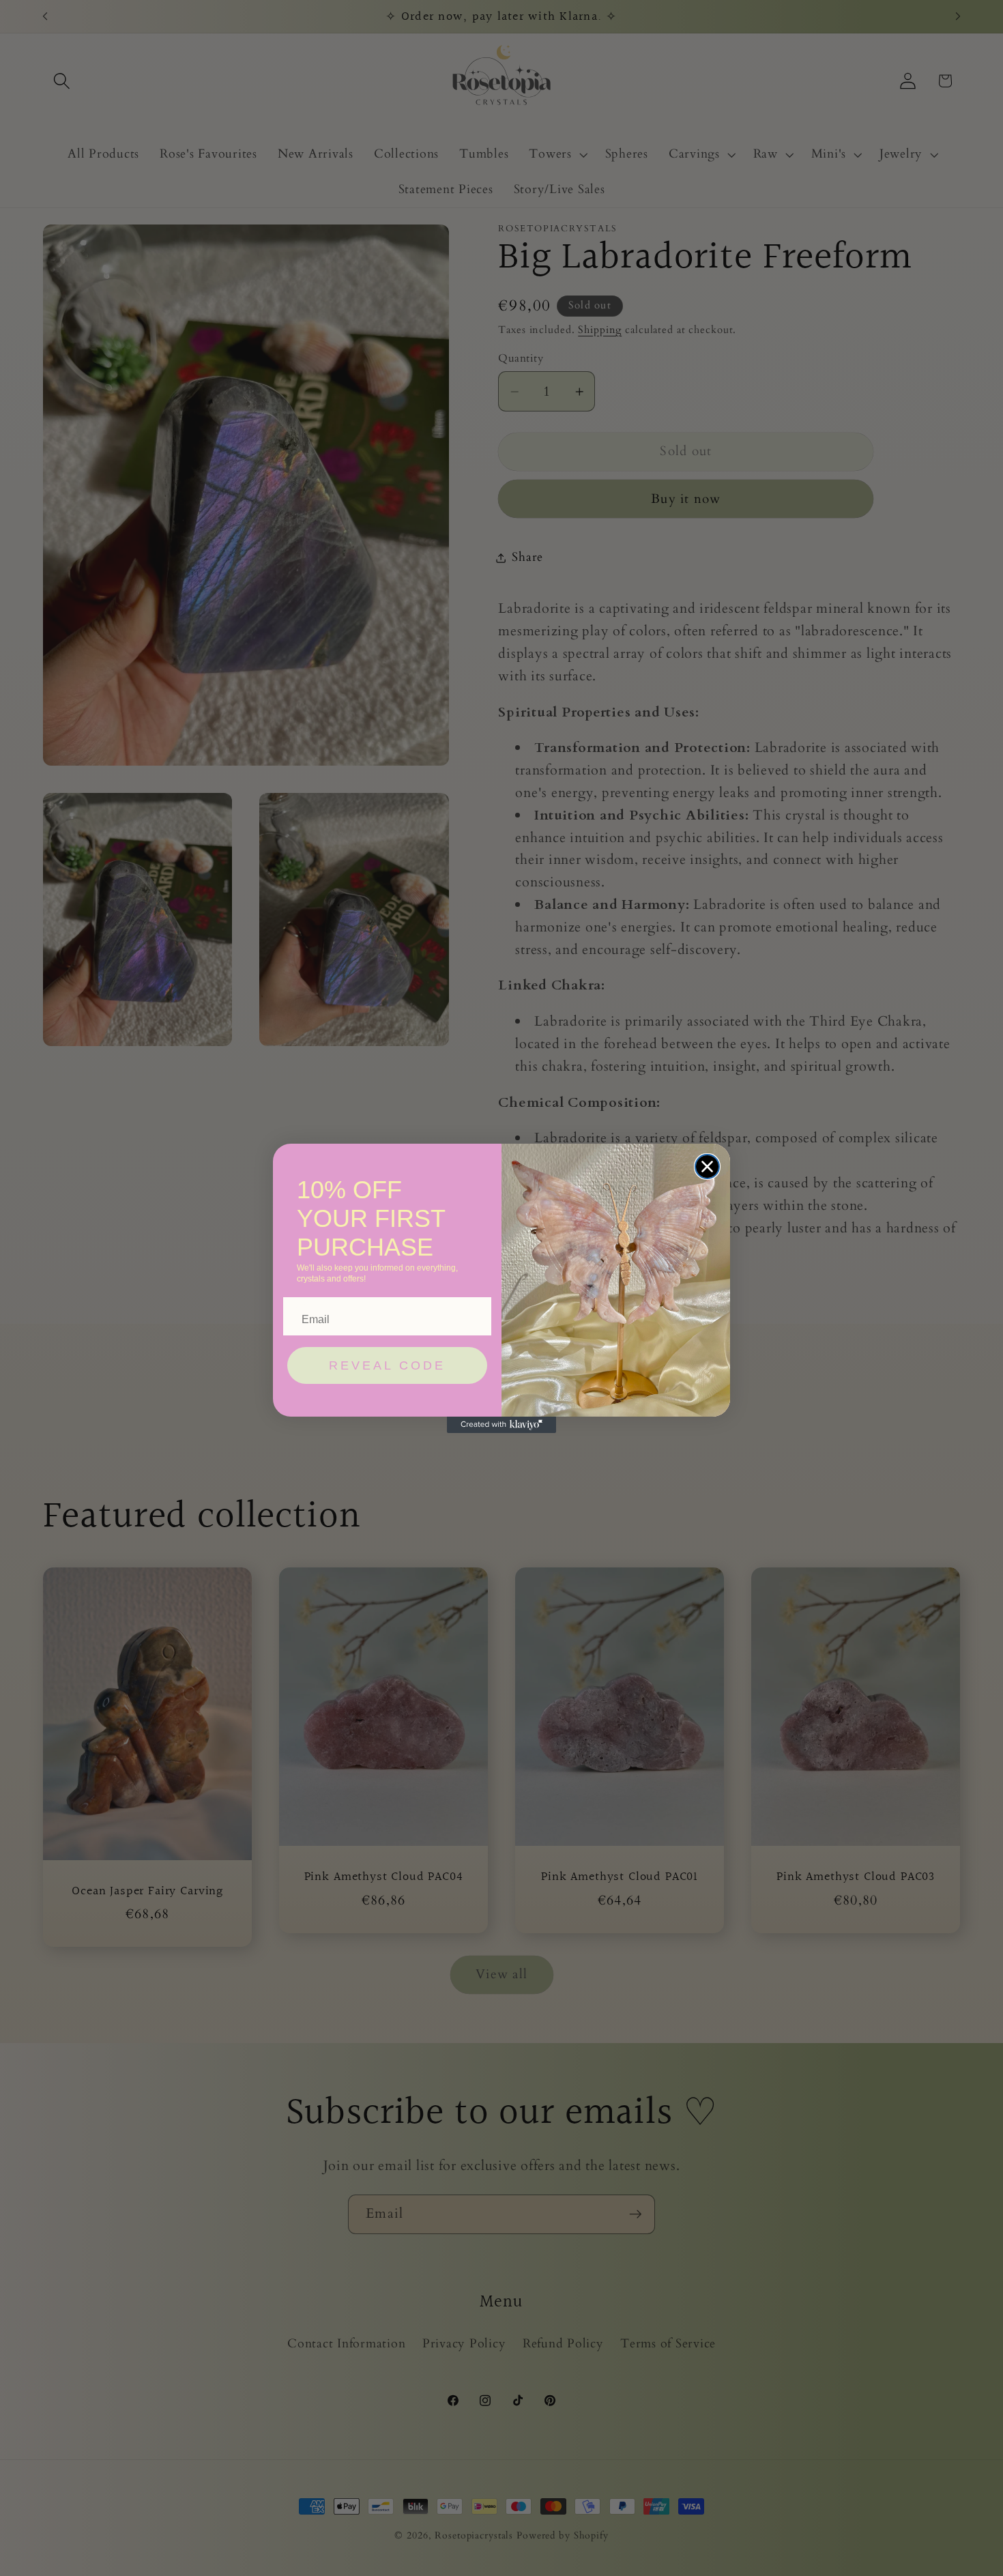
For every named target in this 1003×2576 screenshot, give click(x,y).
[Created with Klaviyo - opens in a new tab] (501, 1425)
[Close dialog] (707, 1167)
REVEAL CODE (387, 1365)
